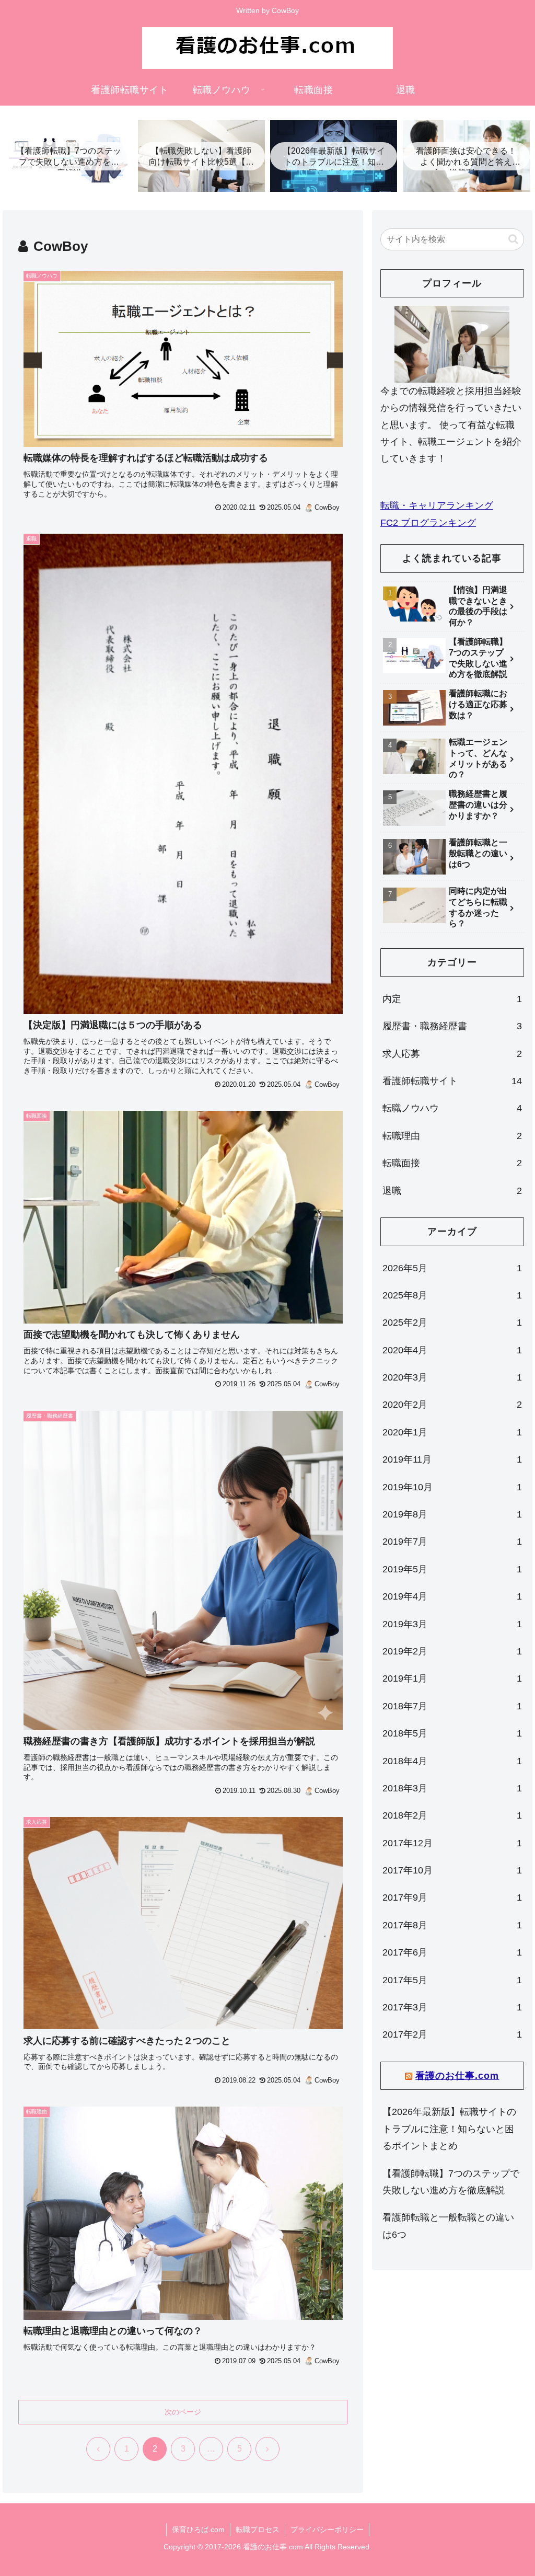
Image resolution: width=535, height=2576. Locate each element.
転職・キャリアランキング (437, 505)
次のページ (183, 2412)
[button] (513, 239)
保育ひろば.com (198, 2529)
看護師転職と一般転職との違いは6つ (448, 2226)
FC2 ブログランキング (428, 523)
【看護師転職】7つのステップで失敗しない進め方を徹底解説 (451, 2182)
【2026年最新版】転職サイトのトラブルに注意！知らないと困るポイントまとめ (449, 2129)
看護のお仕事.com (457, 2076)
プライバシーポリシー (327, 2529)
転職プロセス (258, 2529)
